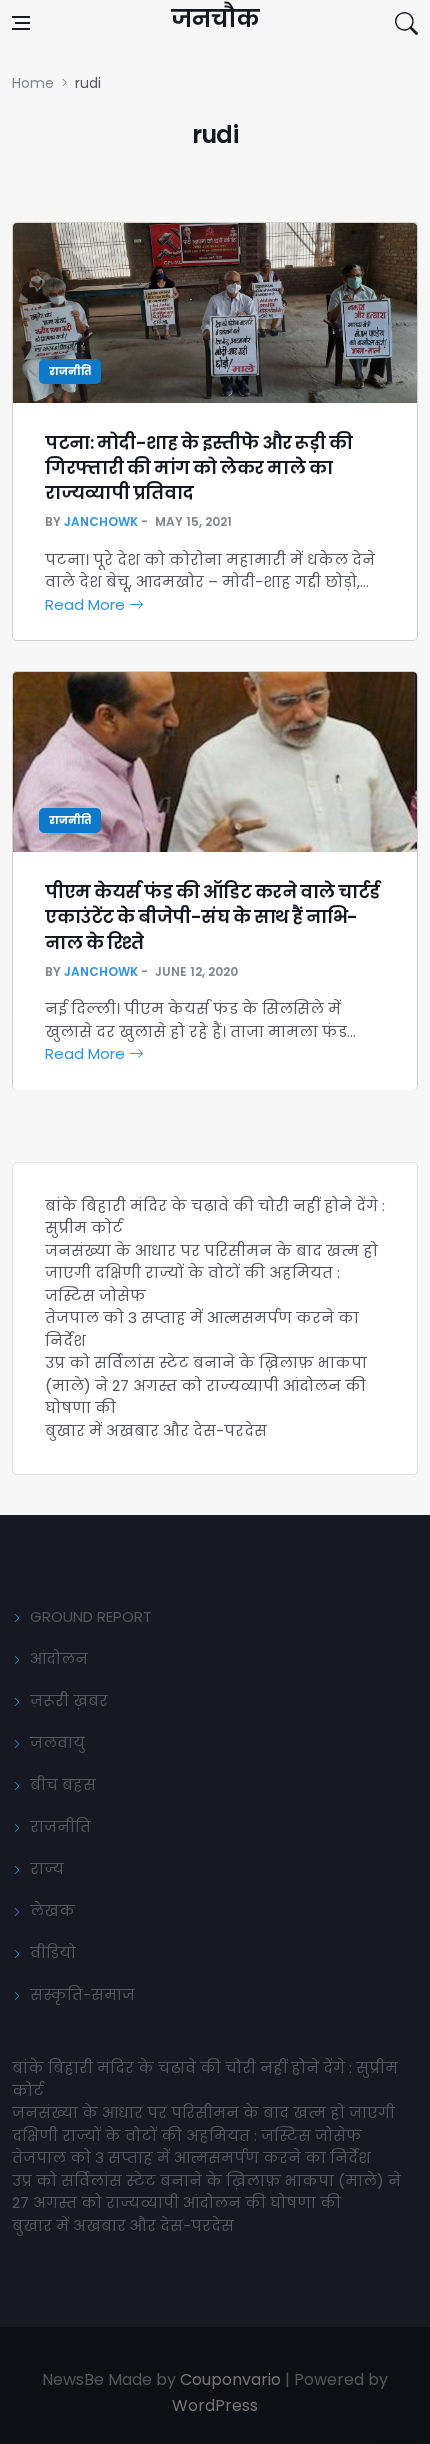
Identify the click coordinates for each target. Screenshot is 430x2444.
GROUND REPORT (91, 1616)
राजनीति (70, 371)
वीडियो (53, 1952)
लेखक (52, 1910)
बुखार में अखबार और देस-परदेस (156, 1430)
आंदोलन (59, 1658)
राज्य (47, 1868)
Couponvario (230, 2379)
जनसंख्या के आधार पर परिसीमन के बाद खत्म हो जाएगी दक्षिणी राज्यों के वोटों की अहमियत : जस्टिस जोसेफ (211, 1273)
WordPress (215, 2405)
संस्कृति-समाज (82, 1994)
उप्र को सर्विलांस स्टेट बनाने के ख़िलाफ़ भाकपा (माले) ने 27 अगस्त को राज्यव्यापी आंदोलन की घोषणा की (206, 1385)
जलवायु (57, 1742)
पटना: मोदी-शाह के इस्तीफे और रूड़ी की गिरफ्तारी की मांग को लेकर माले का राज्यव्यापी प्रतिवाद (198, 467)
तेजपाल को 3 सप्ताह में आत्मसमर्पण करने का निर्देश (191, 2157)
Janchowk (101, 521)
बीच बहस (63, 1784)
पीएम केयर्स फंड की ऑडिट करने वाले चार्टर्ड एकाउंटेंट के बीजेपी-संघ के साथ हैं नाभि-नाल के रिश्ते (212, 916)
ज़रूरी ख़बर (69, 1700)
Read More (87, 604)
